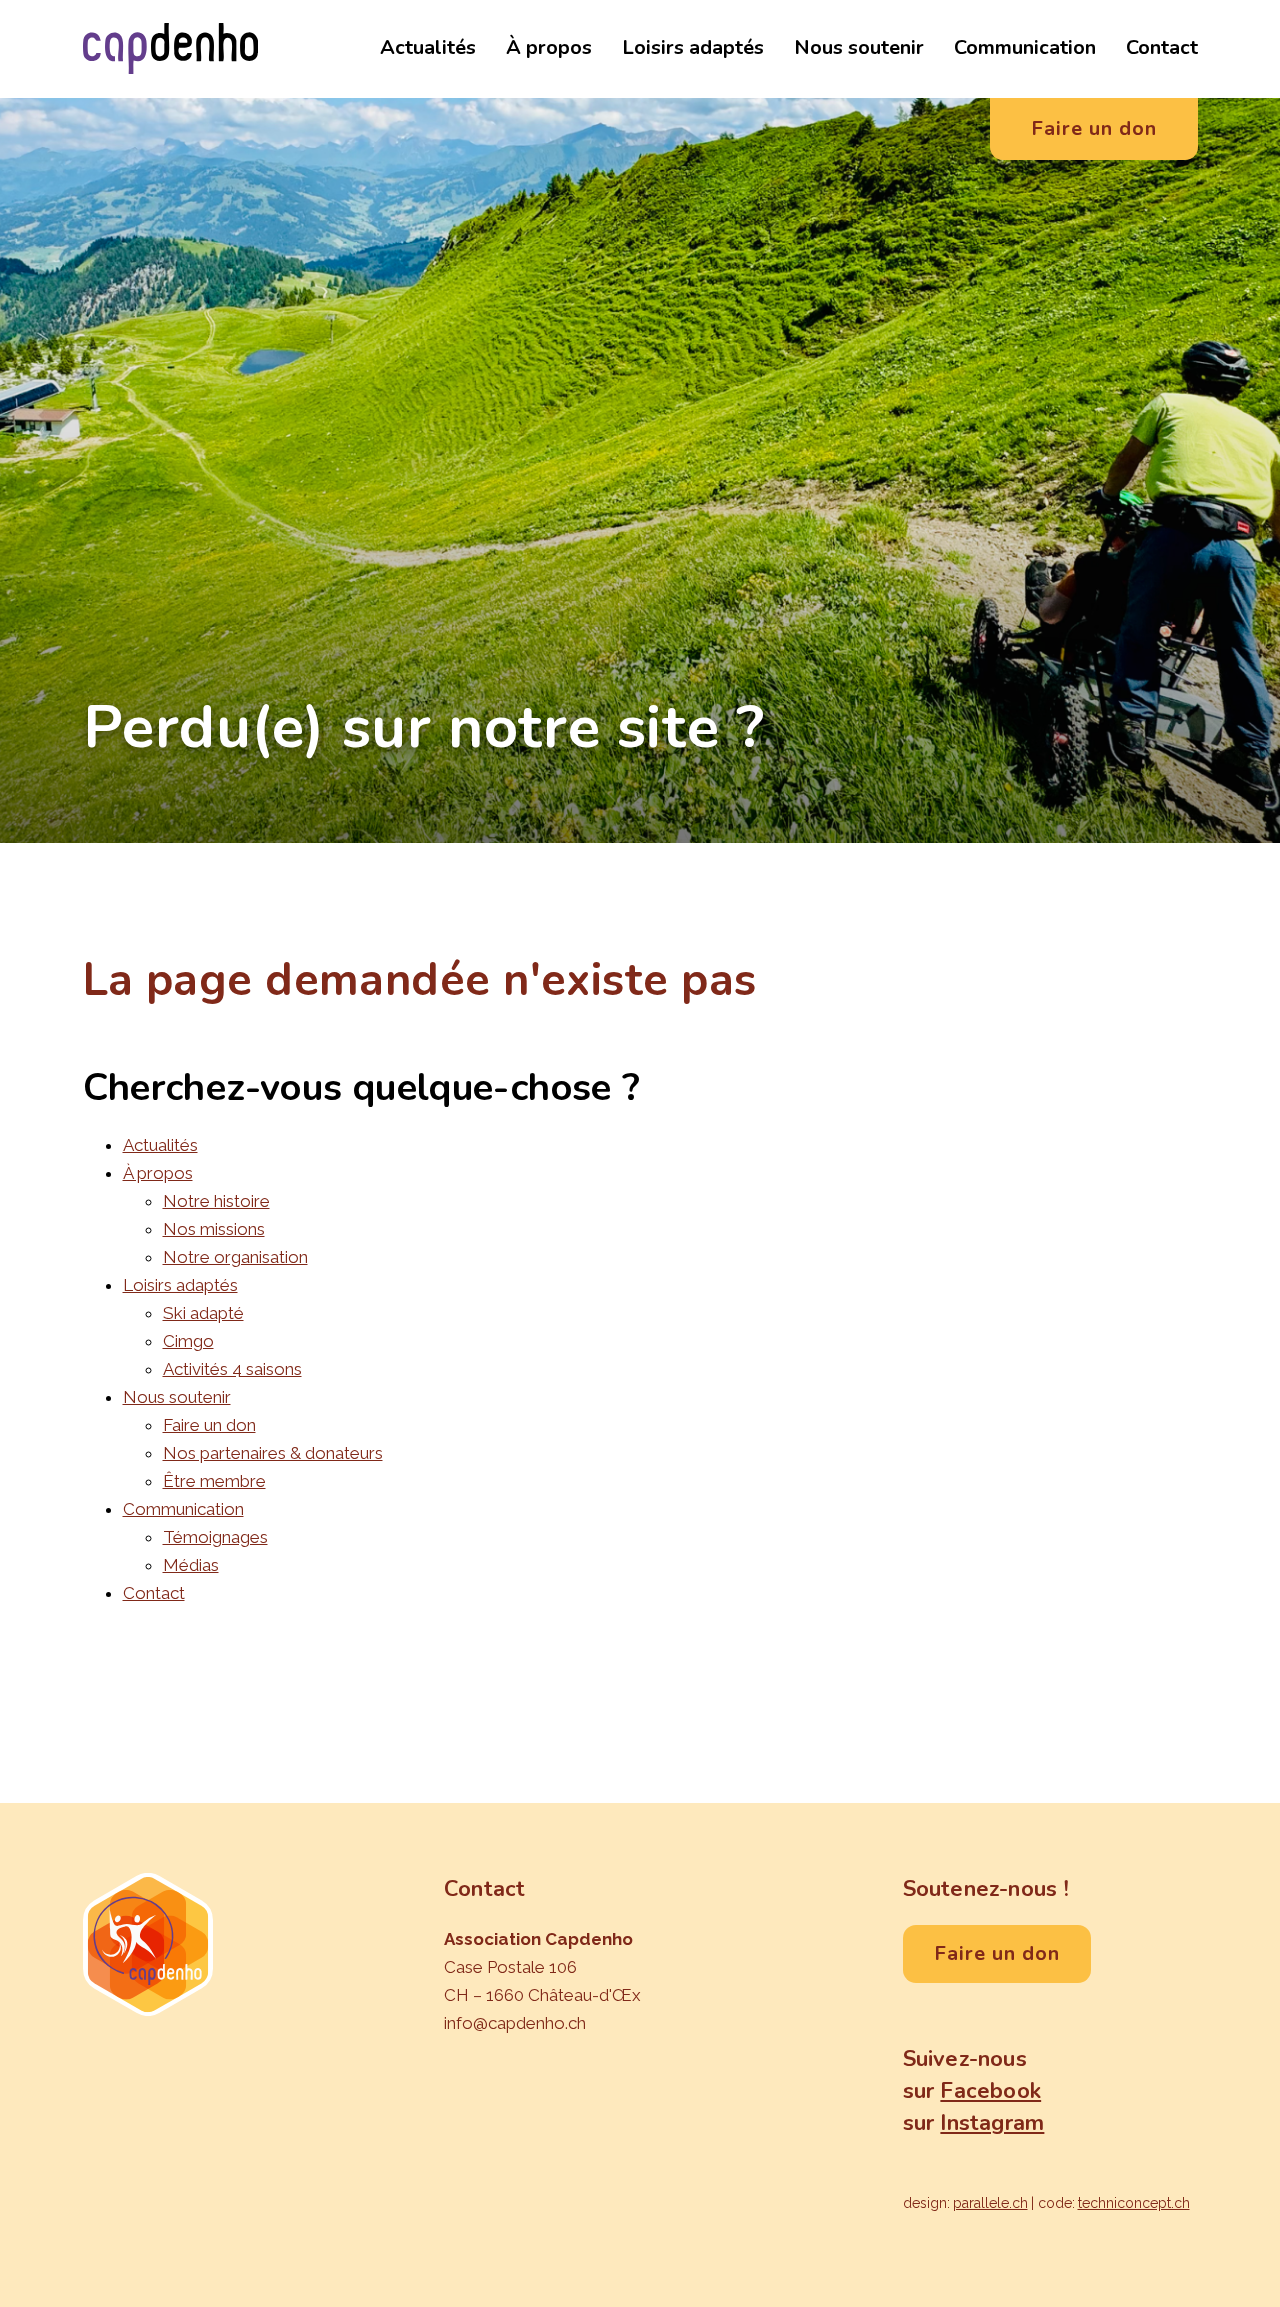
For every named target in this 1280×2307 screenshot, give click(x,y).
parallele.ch (990, 2203)
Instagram (992, 2123)
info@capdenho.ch (515, 2023)
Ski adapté (203, 1313)
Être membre (214, 1481)
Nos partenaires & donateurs (273, 1453)
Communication (1025, 47)
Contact (1162, 47)
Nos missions (214, 1229)
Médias (191, 1565)
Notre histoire (216, 1201)
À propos (549, 47)
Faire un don (209, 1425)
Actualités (428, 47)
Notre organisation (235, 1257)
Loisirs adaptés (693, 47)
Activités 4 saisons (232, 1369)
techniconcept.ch (1134, 2203)
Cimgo (188, 1341)
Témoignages (215, 1537)
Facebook (990, 2091)
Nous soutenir (859, 47)
